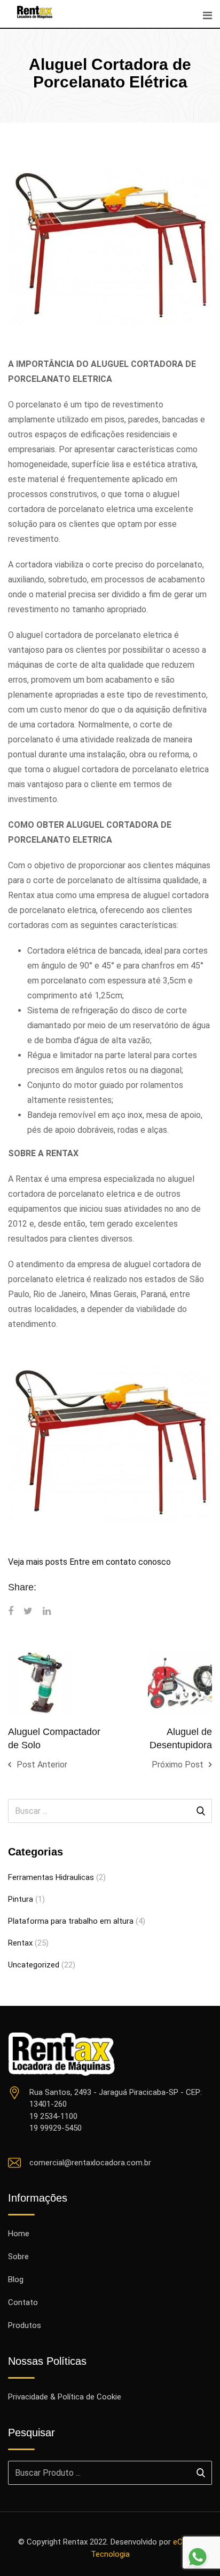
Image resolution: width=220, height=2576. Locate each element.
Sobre (18, 2257)
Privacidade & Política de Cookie (65, 2397)
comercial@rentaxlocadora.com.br (90, 2163)
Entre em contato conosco (120, 1562)
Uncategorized (34, 1965)
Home (19, 2234)
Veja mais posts (38, 1562)
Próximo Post (178, 1765)
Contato (23, 2302)
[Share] (11, 1611)
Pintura (21, 1899)
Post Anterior (42, 1765)
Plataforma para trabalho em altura (71, 1921)
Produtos (25, 2325)
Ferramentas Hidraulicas (51, 1877)
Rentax (20, 1943)
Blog (16, 2279)
